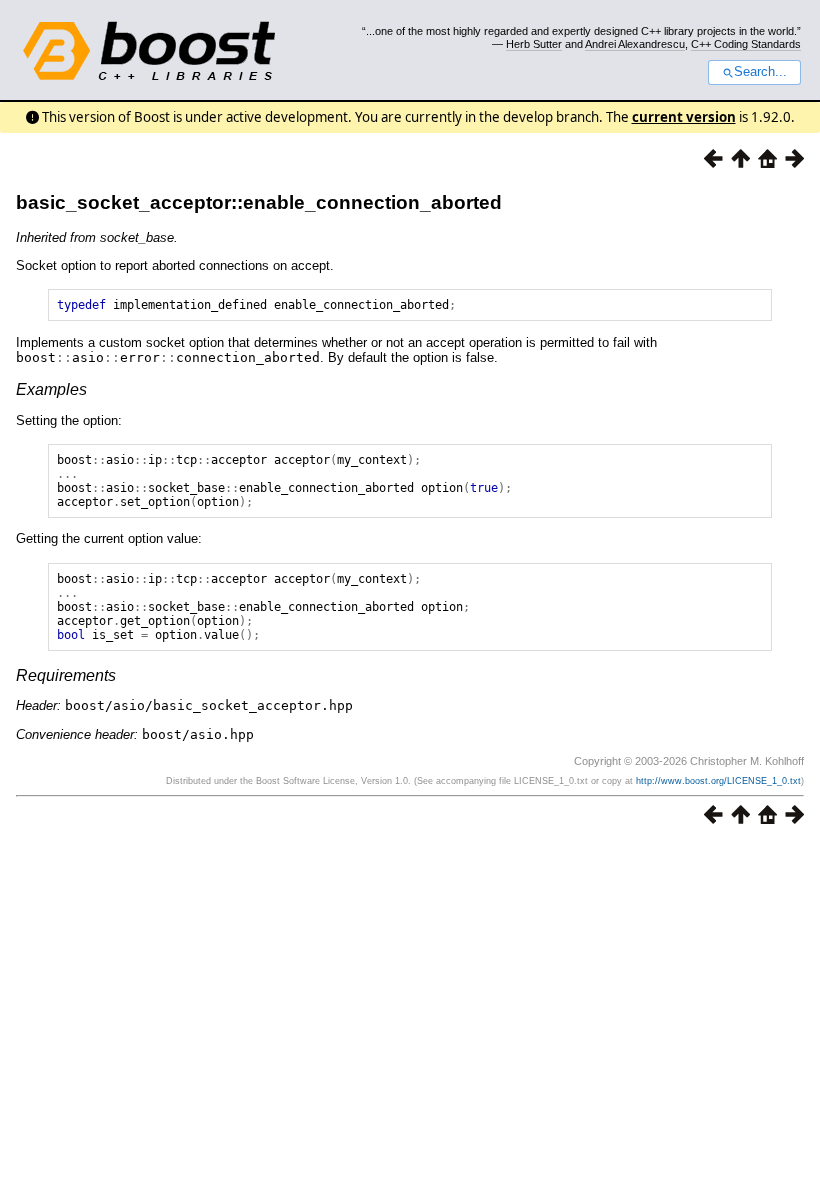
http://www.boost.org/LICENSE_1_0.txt (718, 781)
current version (684, 117)
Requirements (66, 675)
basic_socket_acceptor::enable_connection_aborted (259, 202)
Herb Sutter (534, 44)
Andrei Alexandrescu (635, 44)
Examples (51, 389)
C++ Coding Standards (746, 44)
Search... (760, 72)
